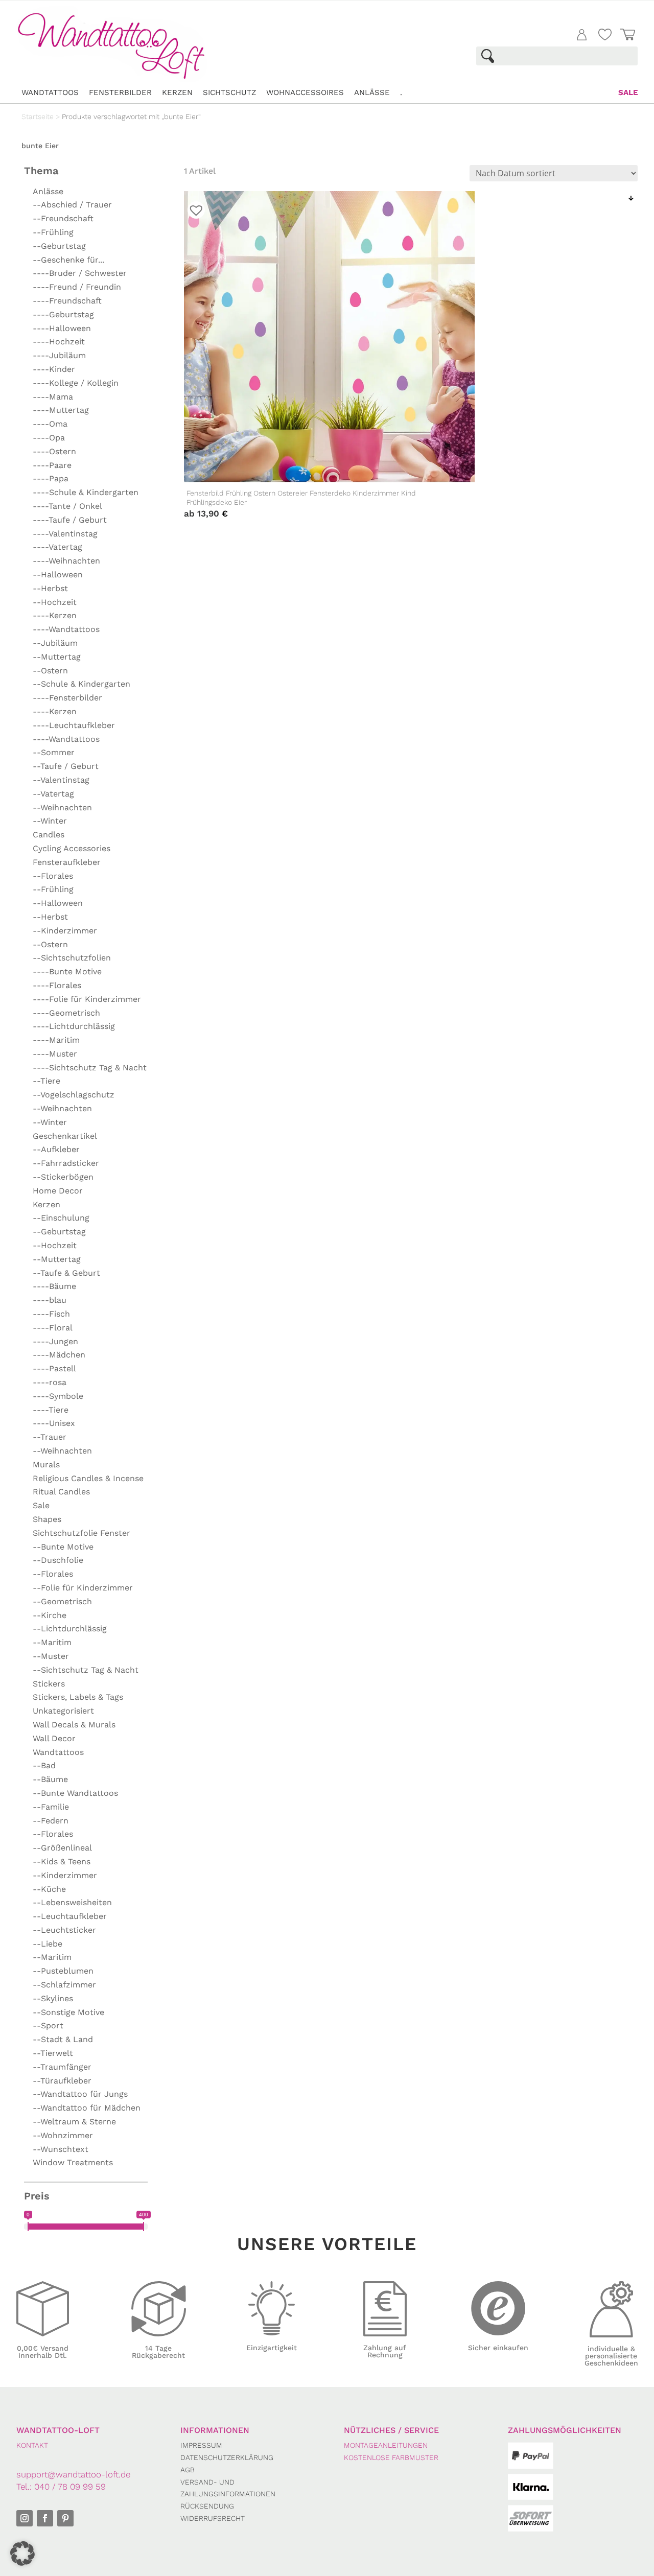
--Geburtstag (59, 246)
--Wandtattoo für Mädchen (87, 2108)
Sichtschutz (229, 92)
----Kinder (54, 369)
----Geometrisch (66, 1013)
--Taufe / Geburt (66, 766)
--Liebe (48, 1944)
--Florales (53, 876)
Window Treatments (73, 2162)
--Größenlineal (62, 1848)
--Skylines (53, 1998)
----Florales (57, 985)
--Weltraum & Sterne (74, 2122)
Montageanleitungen (386, 2445)
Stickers (49, 1684)
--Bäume (50, 1779)
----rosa (50, 1382)
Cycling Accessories (72, 848)
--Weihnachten (62, 807)
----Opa (49, 438)
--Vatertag (53, 794)
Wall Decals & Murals (74, 1725)
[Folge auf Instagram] (25, 2518)
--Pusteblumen (63, 1971)
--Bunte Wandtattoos (75, 1793)
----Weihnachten (66, 561)
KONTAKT (32, 2445)
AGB (188, 2470)
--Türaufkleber (62, 2081)
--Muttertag (57, 657)
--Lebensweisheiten (72, 1902)
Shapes (47, 1519)
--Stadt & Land (63, 2039)
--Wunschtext (61, 2149)
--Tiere (46, 1081)
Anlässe (372, 92)
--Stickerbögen (63, 1177)
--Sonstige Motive (68, 2012)
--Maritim (52, 1642)
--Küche (49, 1889)
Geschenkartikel (65, 1136)
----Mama (53, 397)
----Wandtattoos (66, 629)
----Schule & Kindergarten (86, 492)
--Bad (44, 1765)
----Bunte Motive (67, 971)
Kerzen (177, 92)
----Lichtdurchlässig (74, 1026)
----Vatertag (57, 547)
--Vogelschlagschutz (74, 1095)
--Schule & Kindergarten (81, 684)
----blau (50, 1300)
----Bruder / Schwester (80, 273)
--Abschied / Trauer (72, 205)
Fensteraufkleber (67, 862)
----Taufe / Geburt (70, 520)
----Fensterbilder (67, 698)
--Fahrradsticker (66, 1163)
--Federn (51, 1821)
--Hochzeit (55, 602)
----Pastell (54, 1368)
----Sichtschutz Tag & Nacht (90, 1068)
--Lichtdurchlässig (70, 1629)
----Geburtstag (63, 314)
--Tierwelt (53, 2053)
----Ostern (54, 451)
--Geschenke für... (68, 260)
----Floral (53, 1328)
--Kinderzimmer (65, 931)
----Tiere (51, 1410)
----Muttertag (61, 410)
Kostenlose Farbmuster (391, 2457)
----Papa (51, 478)
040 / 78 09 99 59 (70, 2487)
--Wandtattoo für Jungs (80, 2094)
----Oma (50, 424)
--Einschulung (61, 1218)
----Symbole (58, 1396)
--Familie (51, 1807)
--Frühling (53, 232)
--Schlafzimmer (64, 1985)
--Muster (51, 1656)
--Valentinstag (61, 780)
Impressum (201, 2445)
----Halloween (62, 328)
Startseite (38, 116)
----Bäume (54, 1286)
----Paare (52, 465)
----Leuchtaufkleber (74, 725)
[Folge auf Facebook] (45, 2518)
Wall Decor (54, 1738)
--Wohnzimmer (63, 2135)
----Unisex (54, 1423)
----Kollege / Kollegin (76, 383)
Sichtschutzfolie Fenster (81, 1533)
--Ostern (50, 671)
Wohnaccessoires (305, 92)
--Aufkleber (56, 1149)
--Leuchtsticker (64, 1930)
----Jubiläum (59, 355)
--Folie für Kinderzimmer (83, 1588)
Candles (49, 835)
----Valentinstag (65, 534)
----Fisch (51, 1314)
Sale (628, 92)
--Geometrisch (62, 1601)
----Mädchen (59, 1355)
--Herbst (50, 588)
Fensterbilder (120, 92)
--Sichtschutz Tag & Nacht (86, 1670)
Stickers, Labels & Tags (78, 1697)
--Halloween (58, 575)
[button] (22, 2554)
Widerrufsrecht (213, 2518)
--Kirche (50, 1615)
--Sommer (54, 752)
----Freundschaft (67, 301)
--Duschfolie (58, 1560)
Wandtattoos (50, 92)
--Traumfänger (62, 2067)
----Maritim (56, 1040)
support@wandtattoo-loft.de (73, 2474)
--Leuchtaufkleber (70, 1916)
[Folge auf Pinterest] (65, 2518)
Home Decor (58, 1191)
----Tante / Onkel (67, 506)
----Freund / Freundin (77, 287)
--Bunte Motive (63, 1547)
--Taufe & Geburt (66, 1273)
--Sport (48, 2025)
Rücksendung (207, 2506)
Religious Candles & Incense (88, 1478)
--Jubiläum (55, 643)
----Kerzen (55, 615)
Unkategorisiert (63, 1711)
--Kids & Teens (62, 1861)
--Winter (50, 821)
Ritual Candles (61, 1492)
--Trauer (50, 1437)
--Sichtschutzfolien (72, 958)
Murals (46, 1465)
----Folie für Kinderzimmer (87, 999)
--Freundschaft (63, 218)
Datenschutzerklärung (227, 2457)
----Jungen (55, 1341)
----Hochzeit (59, 342)
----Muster (55, 1054)
